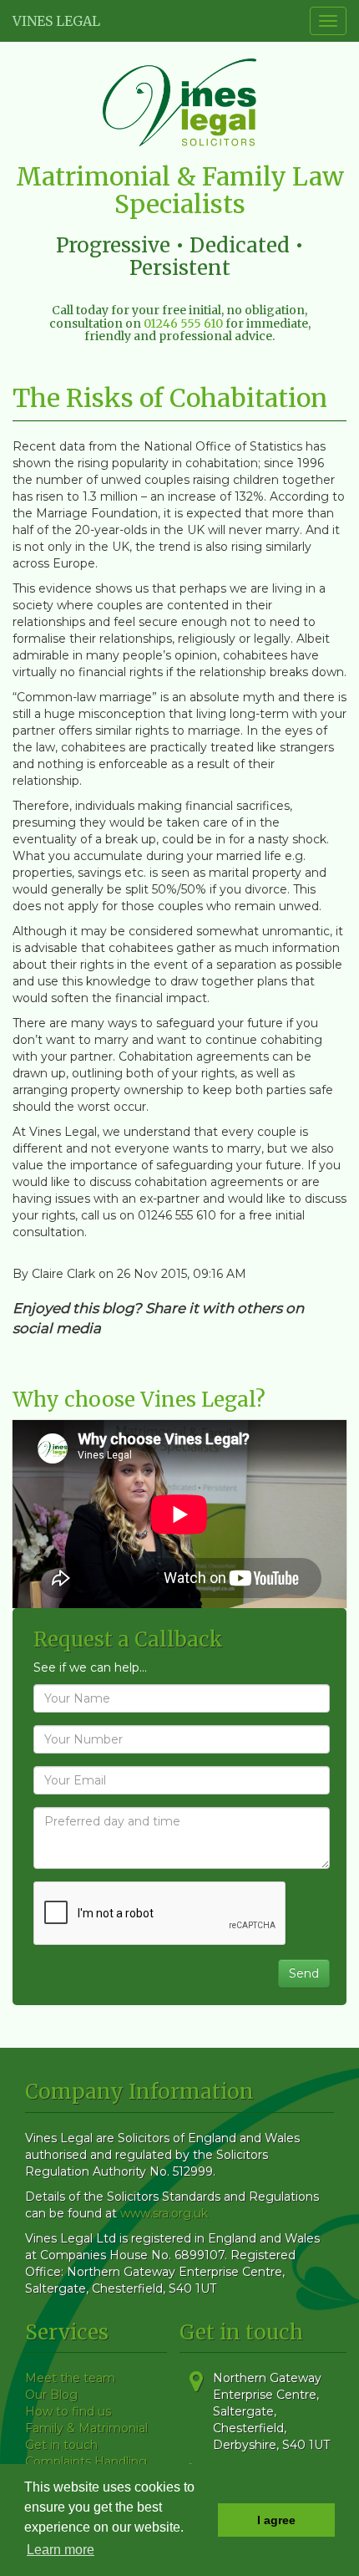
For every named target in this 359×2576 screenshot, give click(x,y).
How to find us (68, 2411)
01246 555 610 (183, 323)
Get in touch (61, 2445)
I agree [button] (276, 2520)
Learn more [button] (61, 2550)
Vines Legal (56, 21)
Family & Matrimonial (86, 2428)
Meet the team (70, 2378)
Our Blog (51, 2395)
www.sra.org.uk (164, 2213)
